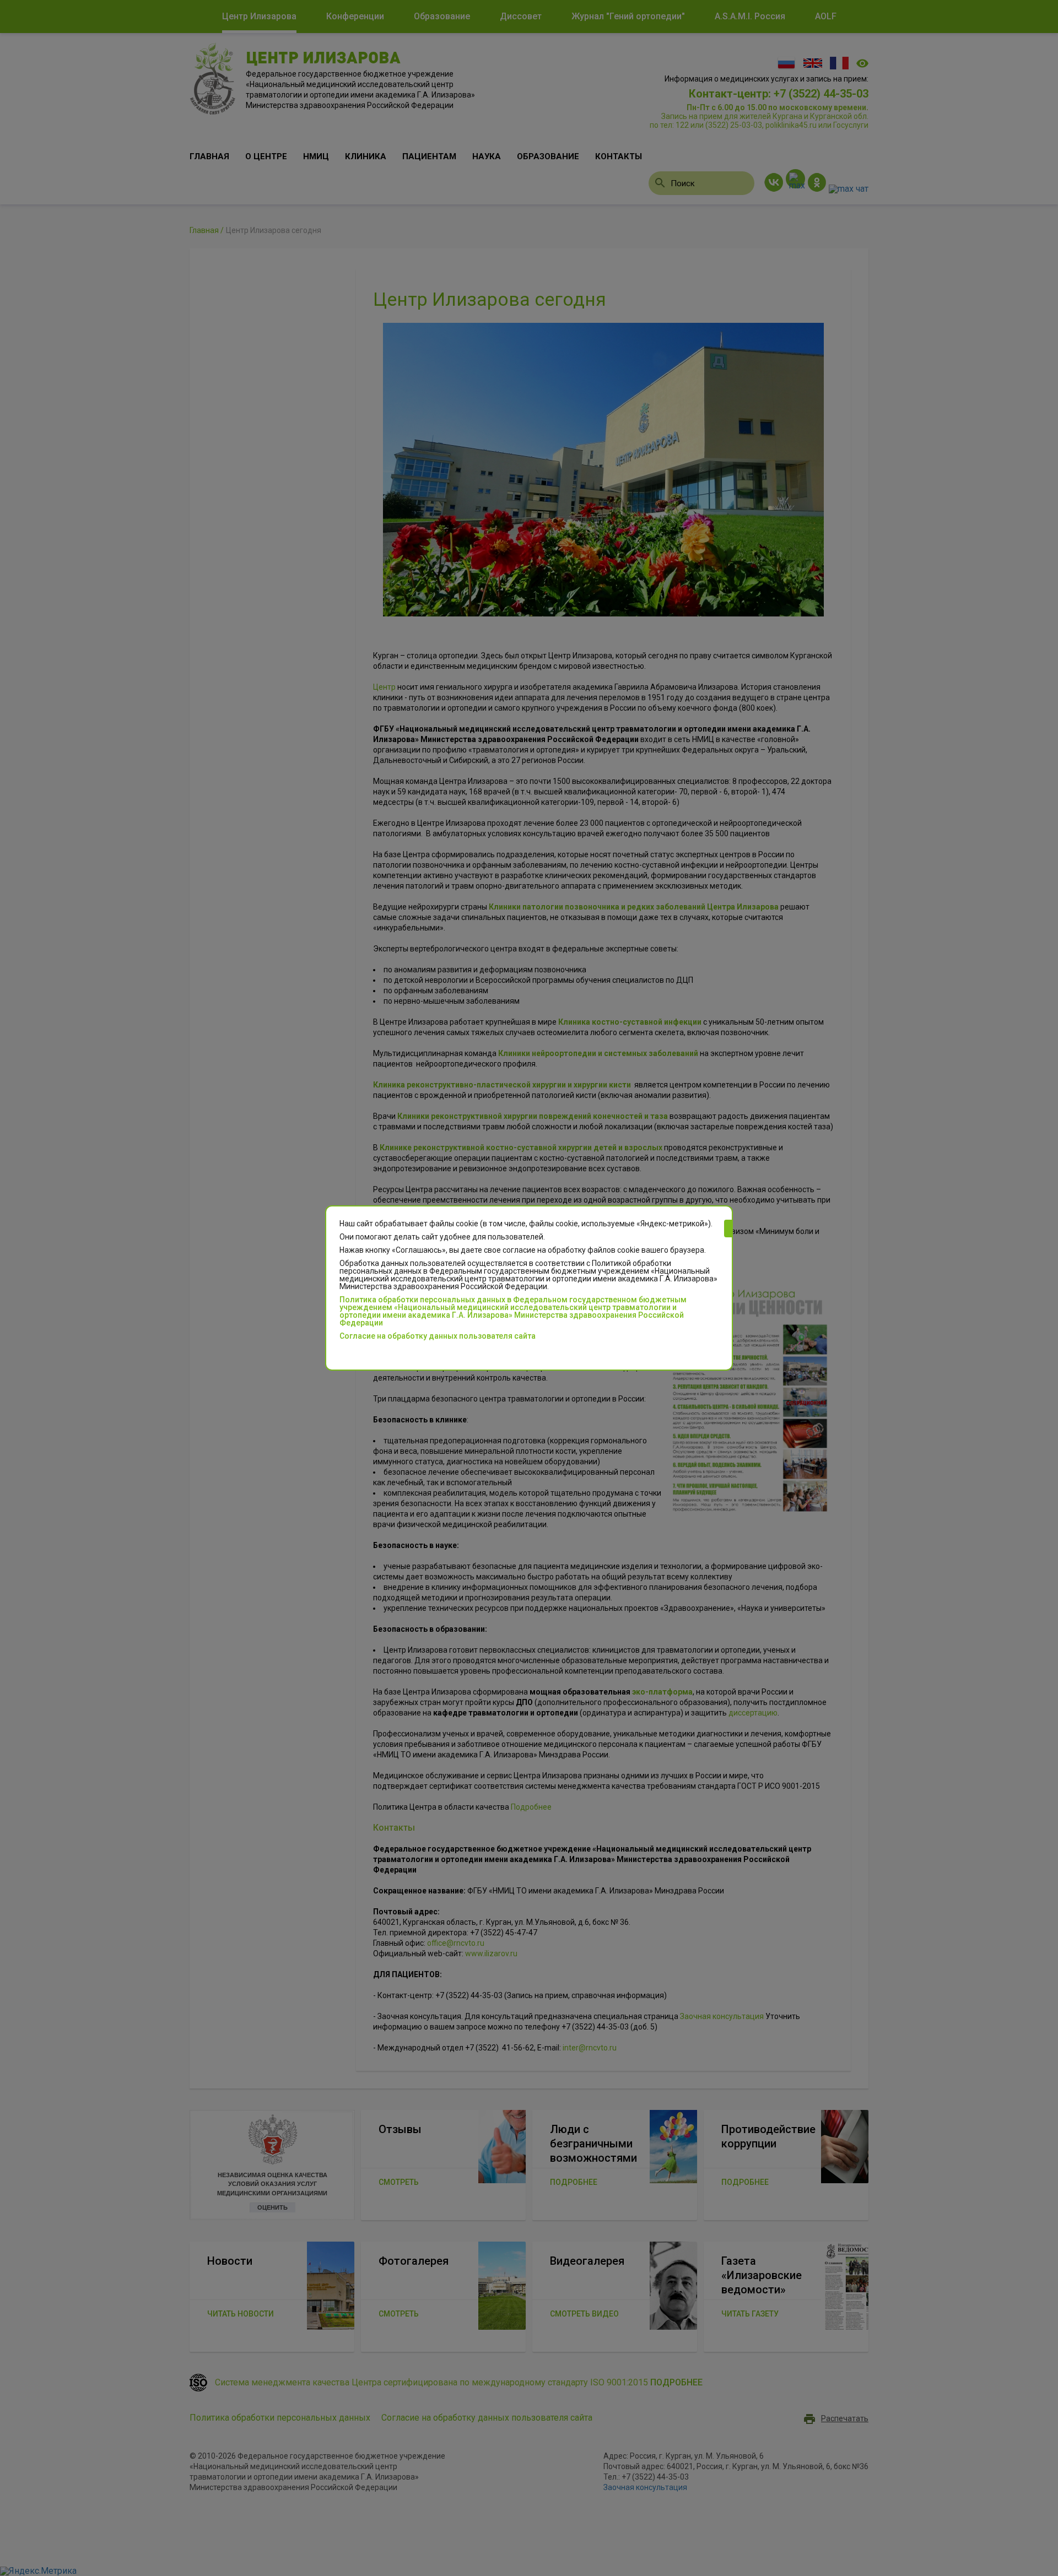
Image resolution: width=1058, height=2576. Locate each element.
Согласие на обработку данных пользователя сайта (438, 1336)
